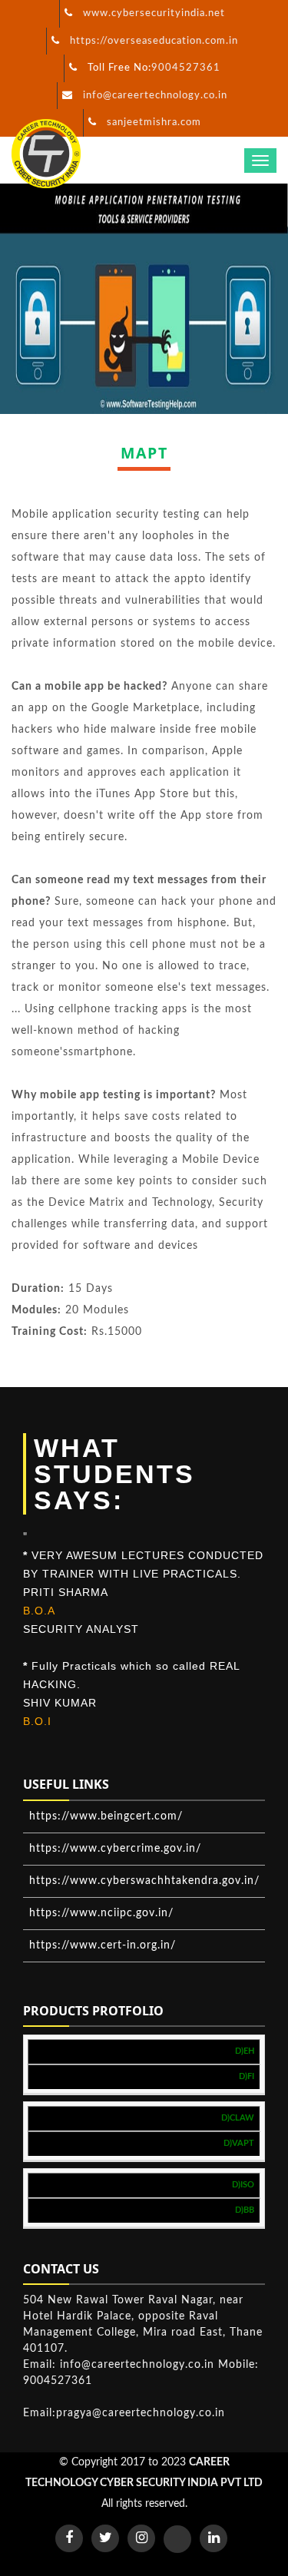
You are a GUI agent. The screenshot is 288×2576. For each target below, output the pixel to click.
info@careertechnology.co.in (155, 96)
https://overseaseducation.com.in (154, 41)
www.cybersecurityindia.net (154, 13)
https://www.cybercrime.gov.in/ (115, 1849)
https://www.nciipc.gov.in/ (101, 1913)
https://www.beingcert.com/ (106, 1816)
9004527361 (186, 68)
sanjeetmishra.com (154, 123)
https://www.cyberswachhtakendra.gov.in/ (144, 1881)
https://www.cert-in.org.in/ (103, 1945)
